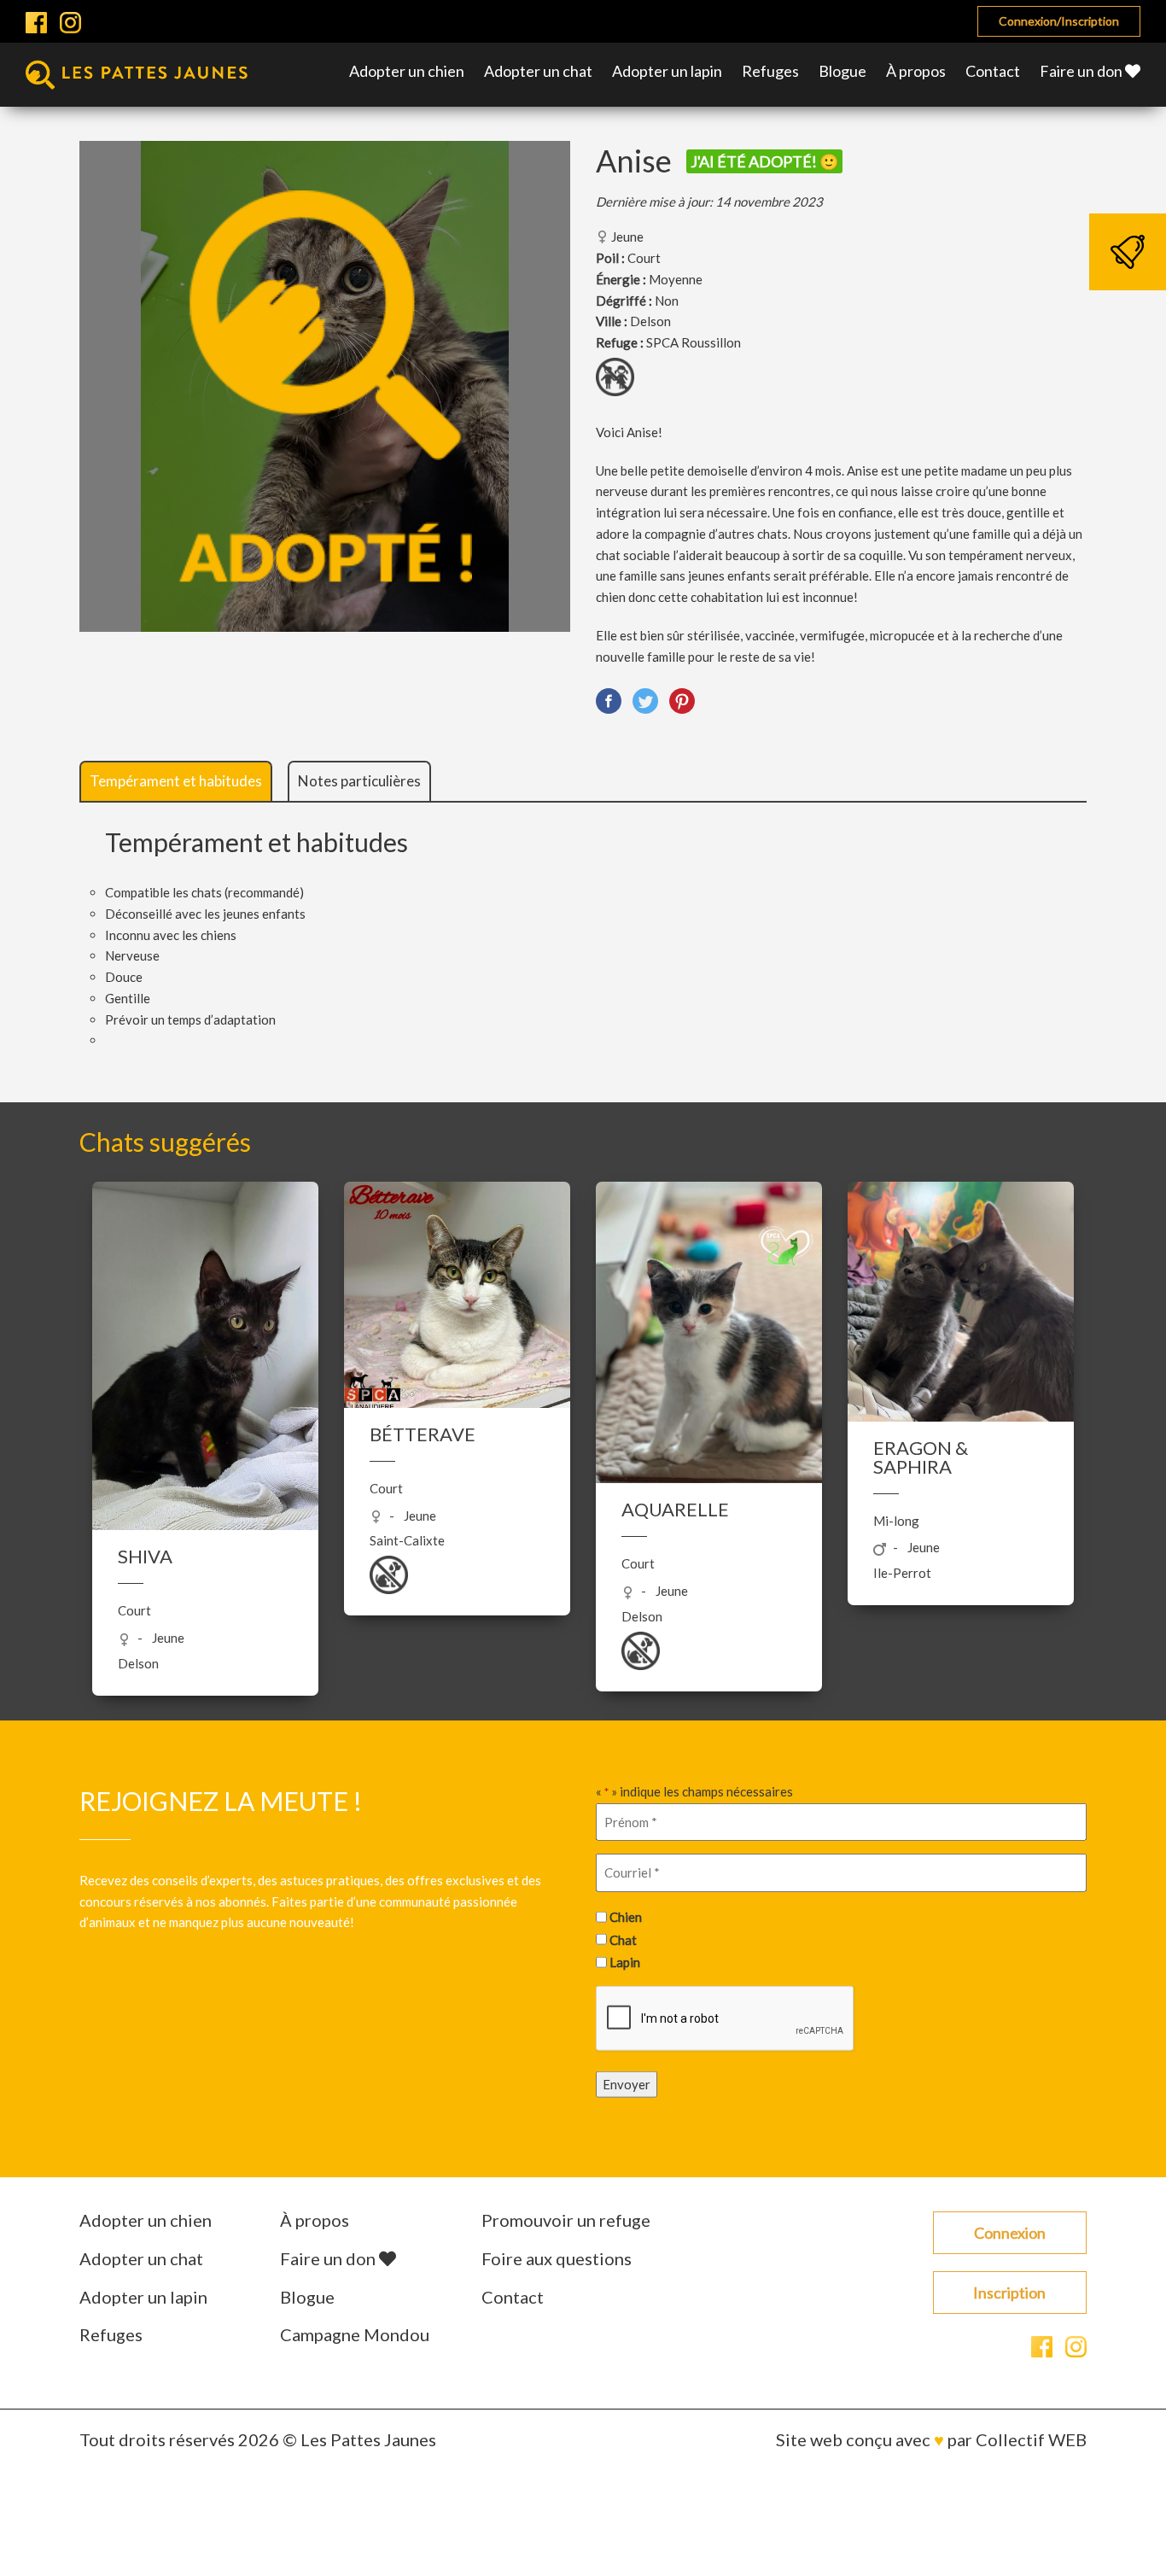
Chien (626, 1917)
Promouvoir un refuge (566, 2220)
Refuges (770, 71)
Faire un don (1082, 71)
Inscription (1009, 2293)
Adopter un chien (407, 71)
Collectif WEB (1031, 2439)
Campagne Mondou (355, 2334)
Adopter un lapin (667, 71)
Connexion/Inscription (1059, 21)
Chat (623, 1939)
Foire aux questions (557, 2258)
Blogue (842, 71)
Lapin (625, 1962)
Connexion (1010, 2233)
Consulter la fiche (205, 1384)
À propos (916, 71)
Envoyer (627, 2083)
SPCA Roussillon (694, 342)
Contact (993, 71)
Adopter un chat (538, 71)
